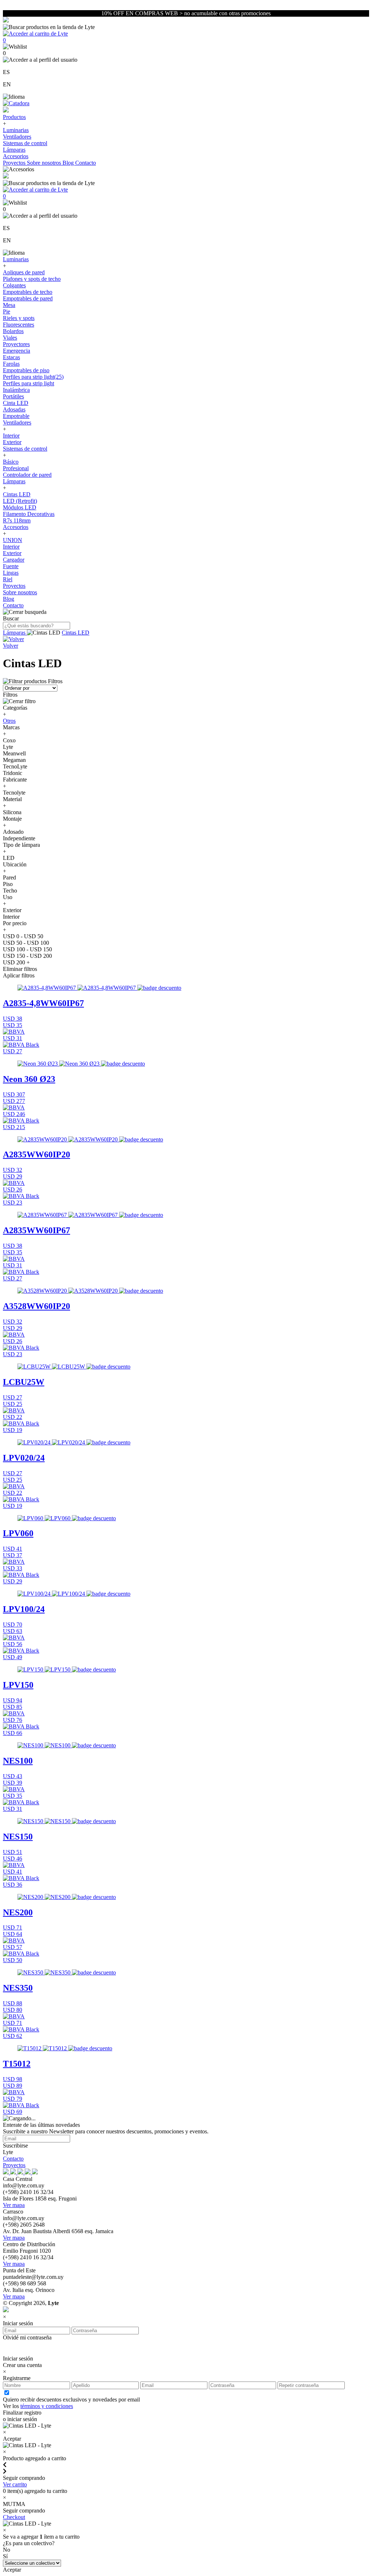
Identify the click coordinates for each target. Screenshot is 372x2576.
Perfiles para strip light (29, 383)
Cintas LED (17, 494)
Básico (11, 462)
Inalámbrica (16, 390)
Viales (10, 338)
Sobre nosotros (45, 163)
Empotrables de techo (28, 292)
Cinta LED (16, 403)
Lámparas (14, 150)
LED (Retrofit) (20, 501)
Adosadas (14, 409)
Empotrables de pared (28, 298)
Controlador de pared (27, 475)
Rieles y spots (19, 318)
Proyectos (15, 163)
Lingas (11, 573)
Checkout (14, 2517)
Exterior (12, 442)
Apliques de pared (24, 272)
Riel (8, 579)
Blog (69, 163)
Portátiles (13, 396)
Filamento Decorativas (29, 514)
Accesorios (16, 156)
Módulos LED (20, 507)
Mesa (9, 305)
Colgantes (14, 285)
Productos (14, 117)
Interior (11, 436)
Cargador (14, 560)
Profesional (16, 468)
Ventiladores (17, 137)
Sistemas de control (25, 143)
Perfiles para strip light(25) (33, 377)
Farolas (11, 364)
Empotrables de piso (26, 370)
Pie (7, 311)
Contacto (86, 163)
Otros (9, 721)
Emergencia (17, 351)
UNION (13, 540)
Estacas (11, 357)
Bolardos (13, 331)
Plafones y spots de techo (32, 279)
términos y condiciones (47, 2406)
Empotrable (16, 416)
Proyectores (16, 344)
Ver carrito (15, 2484)
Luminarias (16, 130)
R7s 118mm (17, 520)
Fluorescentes (19, 325)
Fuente (11, 566)
